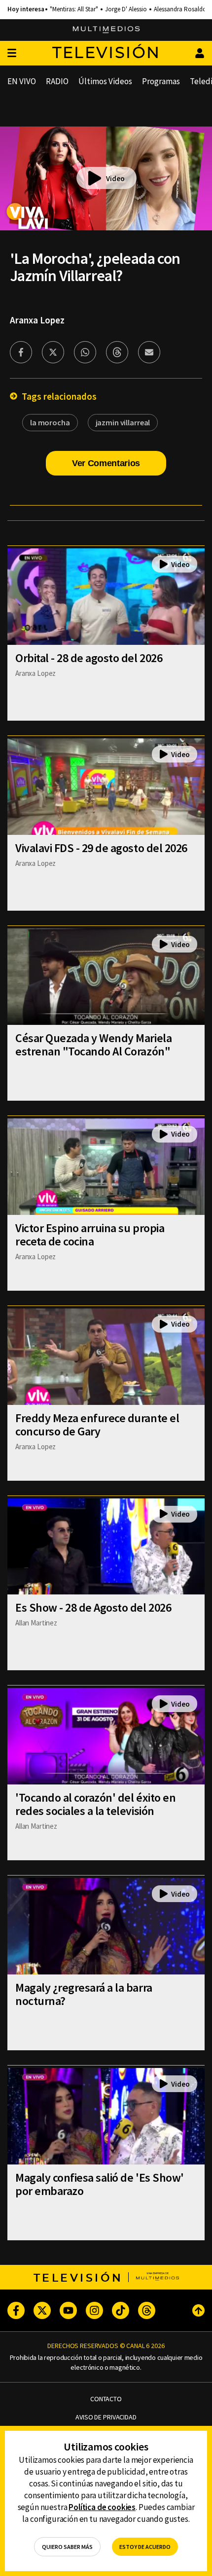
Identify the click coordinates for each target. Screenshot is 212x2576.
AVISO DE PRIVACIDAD (106, 2417)
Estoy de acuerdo (145, 2547)
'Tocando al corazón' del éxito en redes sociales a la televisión (95, 1804)
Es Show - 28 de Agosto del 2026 (93, 1607)
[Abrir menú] (12, 53)
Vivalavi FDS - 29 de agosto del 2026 (101, 848)
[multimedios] (106, 30)
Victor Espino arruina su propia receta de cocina (90, 1235)
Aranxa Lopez (37, 320)
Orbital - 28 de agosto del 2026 (89, 658)
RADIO (57, 81)
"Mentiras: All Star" (74, 9)
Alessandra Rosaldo (180, 9)
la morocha (50, 422)
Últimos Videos (105, 81)
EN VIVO (22, 81)
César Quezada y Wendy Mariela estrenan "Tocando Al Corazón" (93, 1045)
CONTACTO (106, 2399)
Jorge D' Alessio (126, 9)
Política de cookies (102, 2507)
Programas (161, 81)
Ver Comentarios (106, 463)
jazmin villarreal (123, 422)
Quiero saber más (67, 2547)
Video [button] (115, 178)
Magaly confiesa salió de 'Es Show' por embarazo (100, 2184)
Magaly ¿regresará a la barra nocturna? (84, 1994)
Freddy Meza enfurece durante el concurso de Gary (97, 1425)
